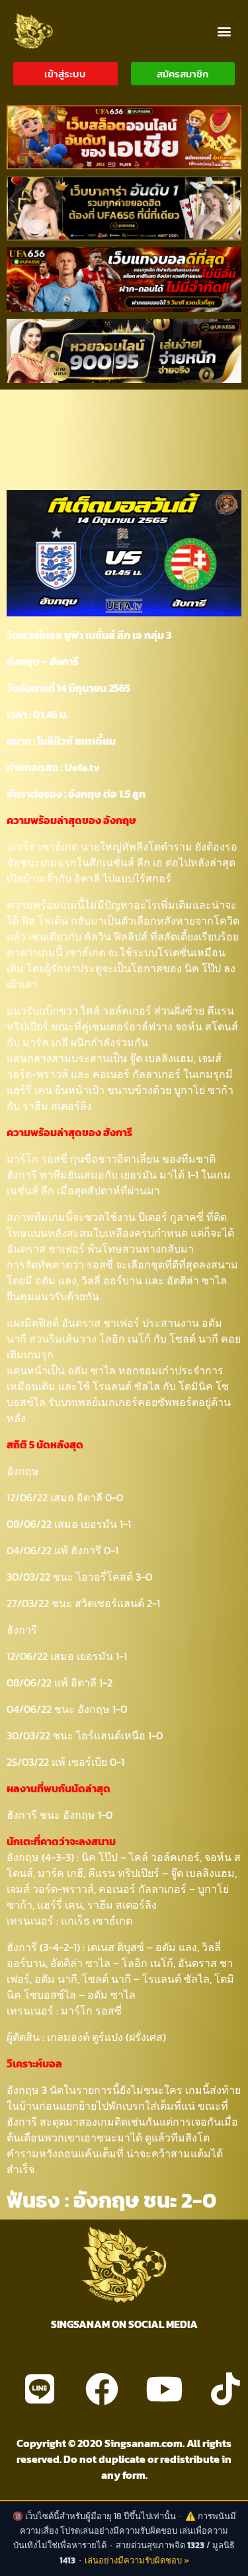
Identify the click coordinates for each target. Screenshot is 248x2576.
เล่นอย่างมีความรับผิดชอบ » (137, 2560)
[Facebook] (102, 2389)
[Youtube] (164, 2389)
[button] (224, 31)
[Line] (40, 2389)
